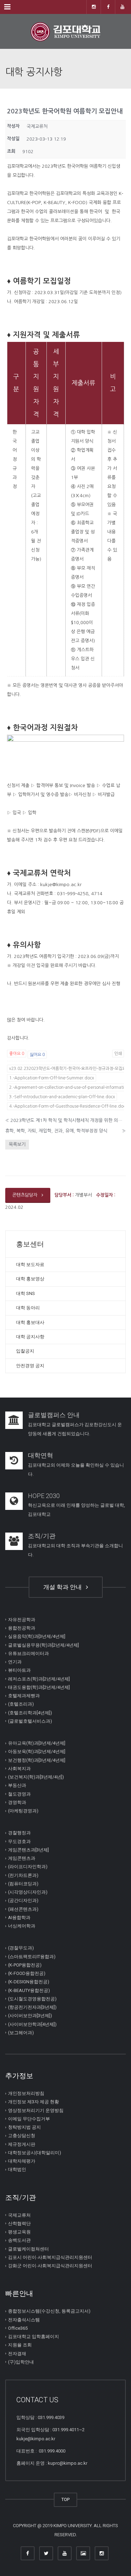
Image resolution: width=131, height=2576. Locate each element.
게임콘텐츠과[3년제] (28, 1850)
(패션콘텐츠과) (23, 1909)
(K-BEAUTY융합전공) (29, 1990)
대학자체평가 (22, 2161)
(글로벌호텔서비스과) (30, 1721)
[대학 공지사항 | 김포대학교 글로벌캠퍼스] (65, 31)
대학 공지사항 (30, 1337)
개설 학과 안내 (64, 1587)
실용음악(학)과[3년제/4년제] (37, 1636)
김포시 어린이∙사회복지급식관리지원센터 (50, 2257)
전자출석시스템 (24, 2319)
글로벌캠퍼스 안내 (54, 1415)
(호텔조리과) (21, 1704)
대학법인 (17, 2169)
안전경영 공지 (30, 1366)
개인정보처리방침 (26, 2093)
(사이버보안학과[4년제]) (32, 2024)
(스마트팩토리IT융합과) (32, 1956)
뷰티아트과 (19, 1670)
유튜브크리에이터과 (28, 1653)
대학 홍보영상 (30, 1279)
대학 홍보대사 (30, 1322)
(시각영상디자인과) (28, 1892)
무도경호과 (19, 1841)
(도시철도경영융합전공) (32, 1999)
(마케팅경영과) (23, 1811)
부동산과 (17, 1785)
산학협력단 (19, 2223)
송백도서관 (19, 2240)
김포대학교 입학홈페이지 (34, 2337)
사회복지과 (19, 1769)
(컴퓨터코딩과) (23, 1884)
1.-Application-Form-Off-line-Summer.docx (52, 1078)
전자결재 (17, 2353)
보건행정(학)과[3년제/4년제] (37, 1760)
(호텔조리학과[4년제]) (30, 1712)
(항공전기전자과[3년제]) (32, 2007)
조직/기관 (42, 1536)
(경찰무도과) (21, 1948)
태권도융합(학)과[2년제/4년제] (39, 1687)
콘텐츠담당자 (26, 1195)
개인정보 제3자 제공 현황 (34, 2102)
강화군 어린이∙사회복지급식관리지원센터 (50, 2266)
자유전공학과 (22, 1620)
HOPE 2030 (44, 1496)
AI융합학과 (19, 1918)
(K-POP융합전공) (25, 1965)
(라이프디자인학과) (28, 1867)
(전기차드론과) (23, 1875)
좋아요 (17, 1054)
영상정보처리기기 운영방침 (36, 2110)
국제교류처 (19, 2215)
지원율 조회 (20, 2345)
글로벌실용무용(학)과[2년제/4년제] (43, 1645)
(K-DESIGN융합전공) (29, 1982)
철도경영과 (19, 1794)
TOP (65, 2499)
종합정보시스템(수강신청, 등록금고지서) (49, 2311)
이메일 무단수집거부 (29, 2119)
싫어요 (37, 1055)
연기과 (15, 1662)
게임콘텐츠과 (22, 1858)
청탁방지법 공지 (24, 2127)
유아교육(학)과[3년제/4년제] (37, 1743)
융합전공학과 (22, 1628)
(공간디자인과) (23, 1900)
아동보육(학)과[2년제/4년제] (37, 1751)
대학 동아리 (28, 1308)
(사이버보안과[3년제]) (30, 2016)
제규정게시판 (22, 2144)
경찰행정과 (19, 1833)
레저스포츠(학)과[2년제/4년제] (39, 1679)
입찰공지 (25, 1351)
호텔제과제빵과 (24, 1696)
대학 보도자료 (30, 1264)
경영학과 (17, 1802)
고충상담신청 (22, 2136)
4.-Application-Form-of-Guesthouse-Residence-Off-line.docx (68, 1106)
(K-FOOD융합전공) (27, 1973)
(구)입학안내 (21, 2362)
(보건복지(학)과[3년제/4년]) (36, 1777)
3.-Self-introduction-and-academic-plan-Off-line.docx (62, 1097)
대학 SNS (26, 1293)
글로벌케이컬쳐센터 (28, 2249)
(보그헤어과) (21, 2033)
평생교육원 (19, 2232)
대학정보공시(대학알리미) (35, 2153)
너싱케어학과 (22, 1926)
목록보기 (17, 1144)
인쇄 (118, 1054)
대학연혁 (41, 1455)
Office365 (18, 2328)
